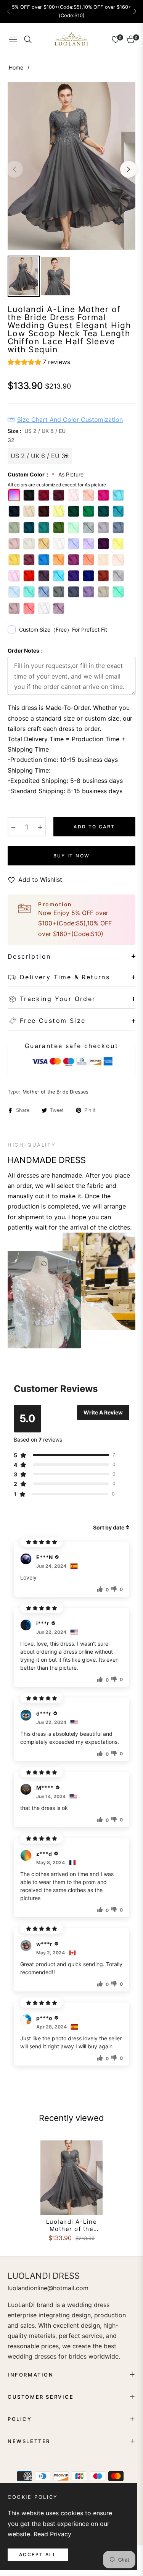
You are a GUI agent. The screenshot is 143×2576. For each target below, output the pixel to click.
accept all (38, 2554)
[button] (135, 11)
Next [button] (129, 169)
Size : (37, 435)
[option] (71, 166)
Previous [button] (14, 169)
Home (16, 67)
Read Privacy (52, 2534)
